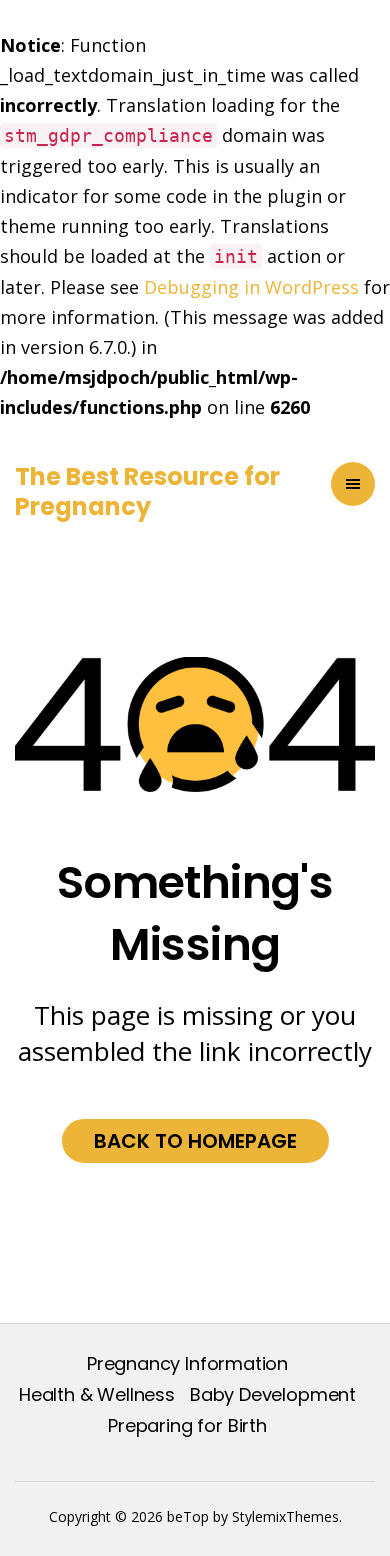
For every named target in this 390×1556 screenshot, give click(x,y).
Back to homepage (195, 1141)
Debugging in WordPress (251, 287)
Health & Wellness (97, 1394)
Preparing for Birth (187, 1425)
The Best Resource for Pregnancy (147, 491)
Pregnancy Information (187, 1363)
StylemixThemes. (287, 1516)
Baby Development (273, 1394)
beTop (186, 1516)
